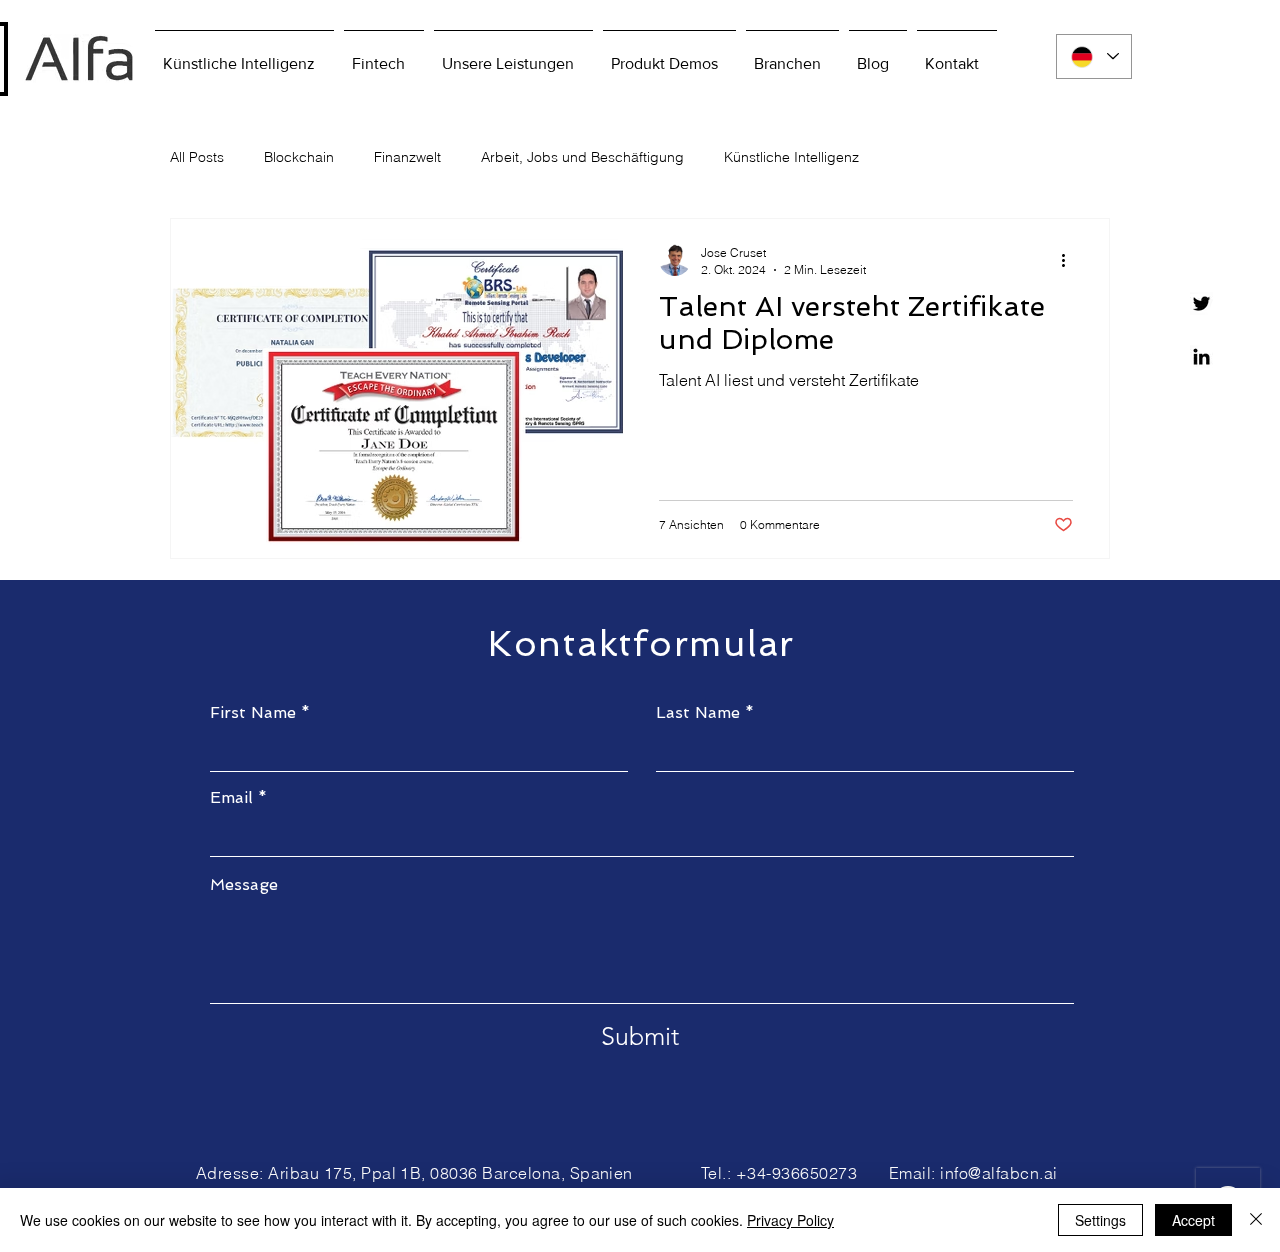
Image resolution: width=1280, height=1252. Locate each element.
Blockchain (299, 157)
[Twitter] (1201, 303)
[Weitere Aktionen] (1070, 260)
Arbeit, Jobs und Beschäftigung (582, 157)
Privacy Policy (790, 1220)
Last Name (698, 713)
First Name (253, 713)
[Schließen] (1256, 1220)
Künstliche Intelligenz (791, 157)
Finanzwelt (407, 157)
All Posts (197, 157)
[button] (669, 55)
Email (231, 798)
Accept (1193, 1220)
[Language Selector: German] (1094, 56)
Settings (1100, 1220)
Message (244, 885)
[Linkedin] (1201, 356)
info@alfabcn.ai (998, 1173)
